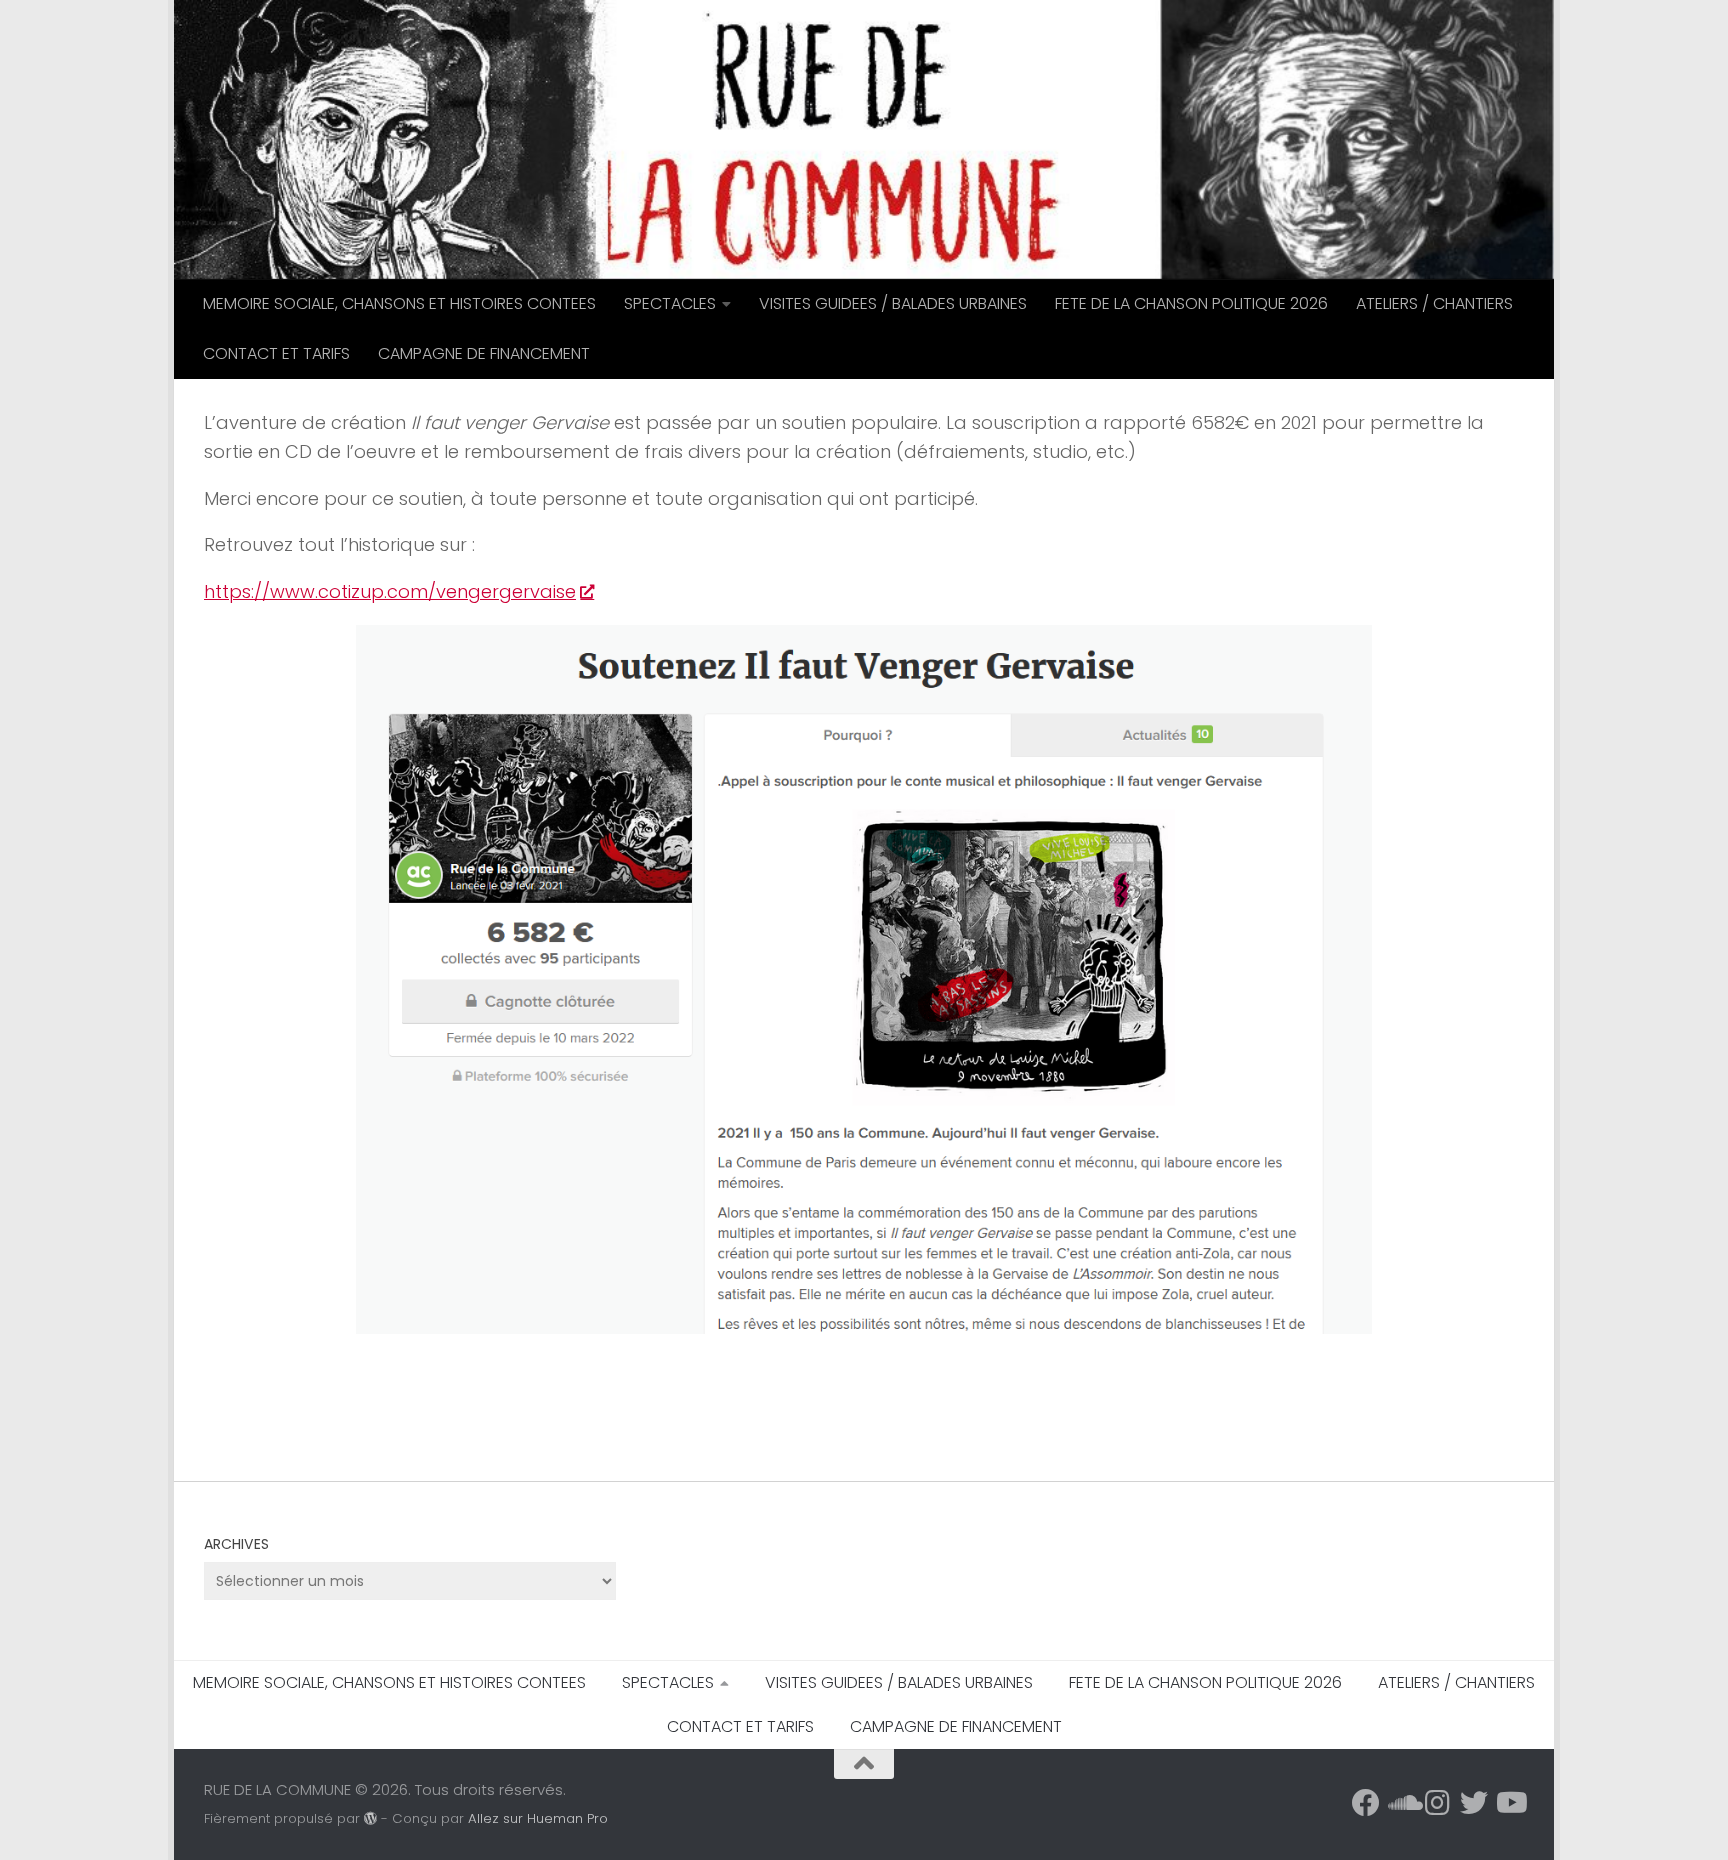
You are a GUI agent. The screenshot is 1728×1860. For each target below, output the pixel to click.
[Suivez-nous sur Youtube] (1510, 1803)
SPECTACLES (670, 303)
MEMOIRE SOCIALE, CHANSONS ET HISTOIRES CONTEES (399, 303)
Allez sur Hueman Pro (538, 1818)
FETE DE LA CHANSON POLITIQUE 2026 (1191, 303)
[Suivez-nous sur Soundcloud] (1402, 1803)
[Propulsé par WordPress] (370, 1818)
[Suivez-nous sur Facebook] (1366, 1803)
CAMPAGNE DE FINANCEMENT (484, 353)
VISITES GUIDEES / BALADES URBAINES (893, 303)
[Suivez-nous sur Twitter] (1474, 1803)
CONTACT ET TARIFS (276, 353)
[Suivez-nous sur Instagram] (1438, 1803)
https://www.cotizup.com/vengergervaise (390, 591)
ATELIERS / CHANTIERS (1434, 303)
